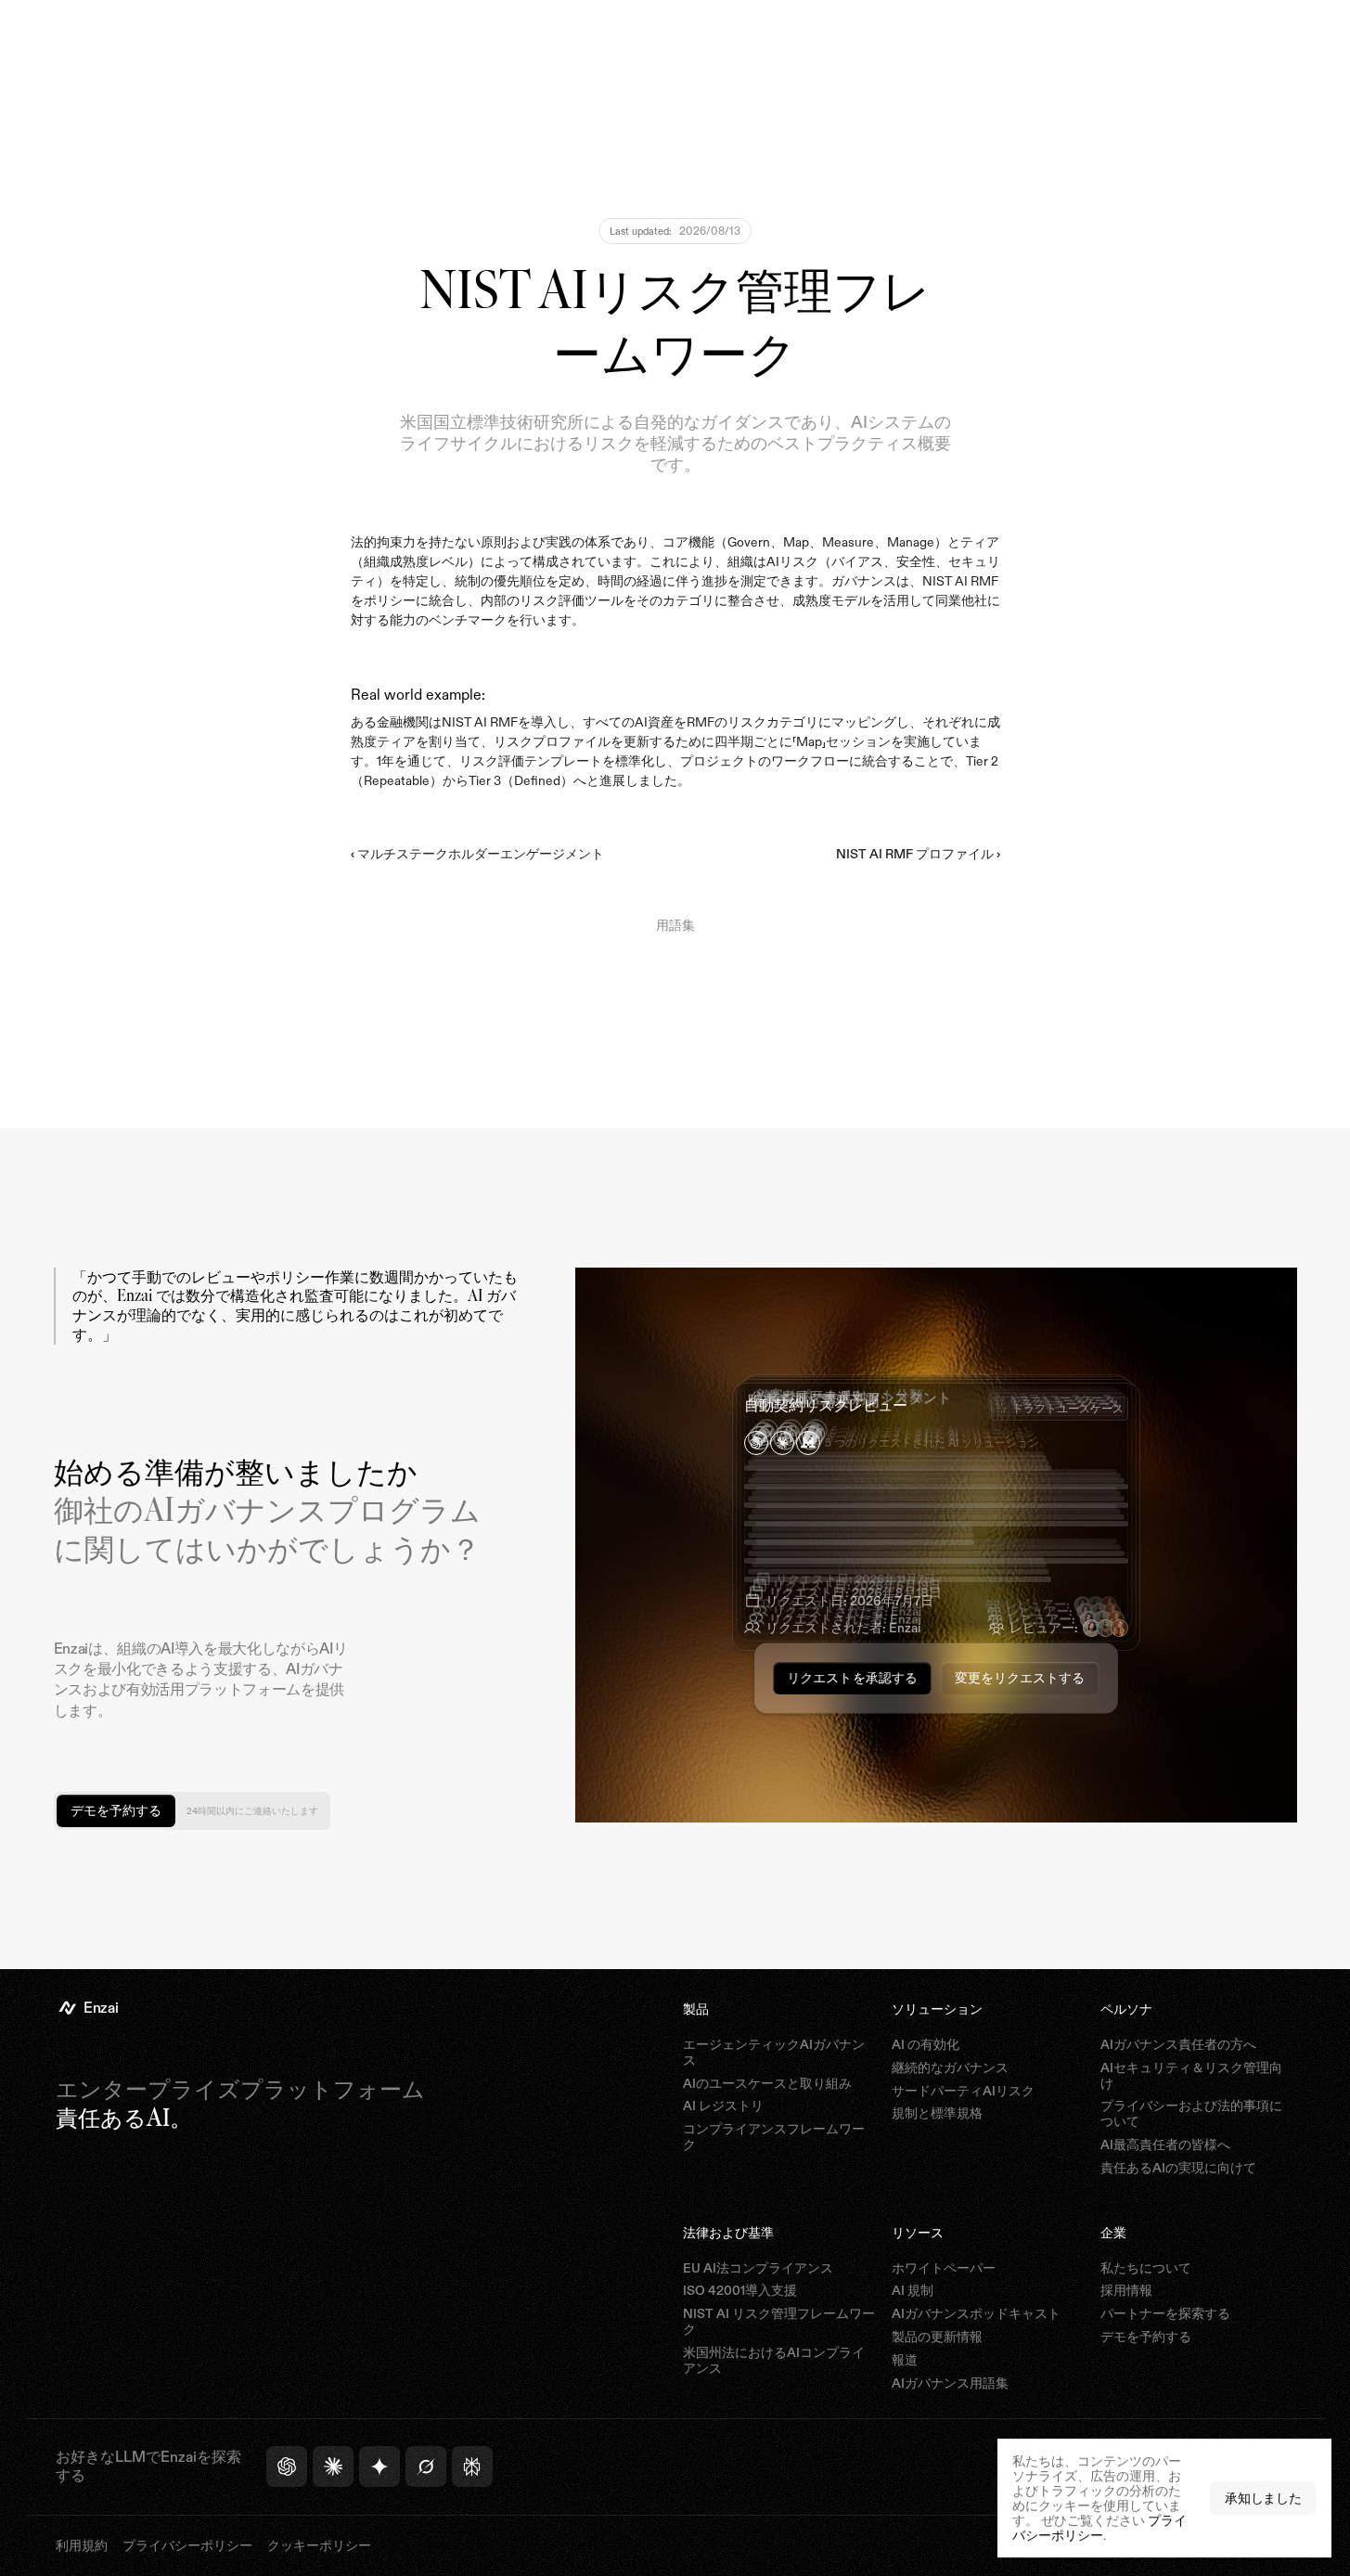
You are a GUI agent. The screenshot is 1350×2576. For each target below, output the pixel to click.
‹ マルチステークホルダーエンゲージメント (477, 854)
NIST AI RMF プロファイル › (918, 854)
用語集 (675, 925)
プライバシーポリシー (1099, 2527)
